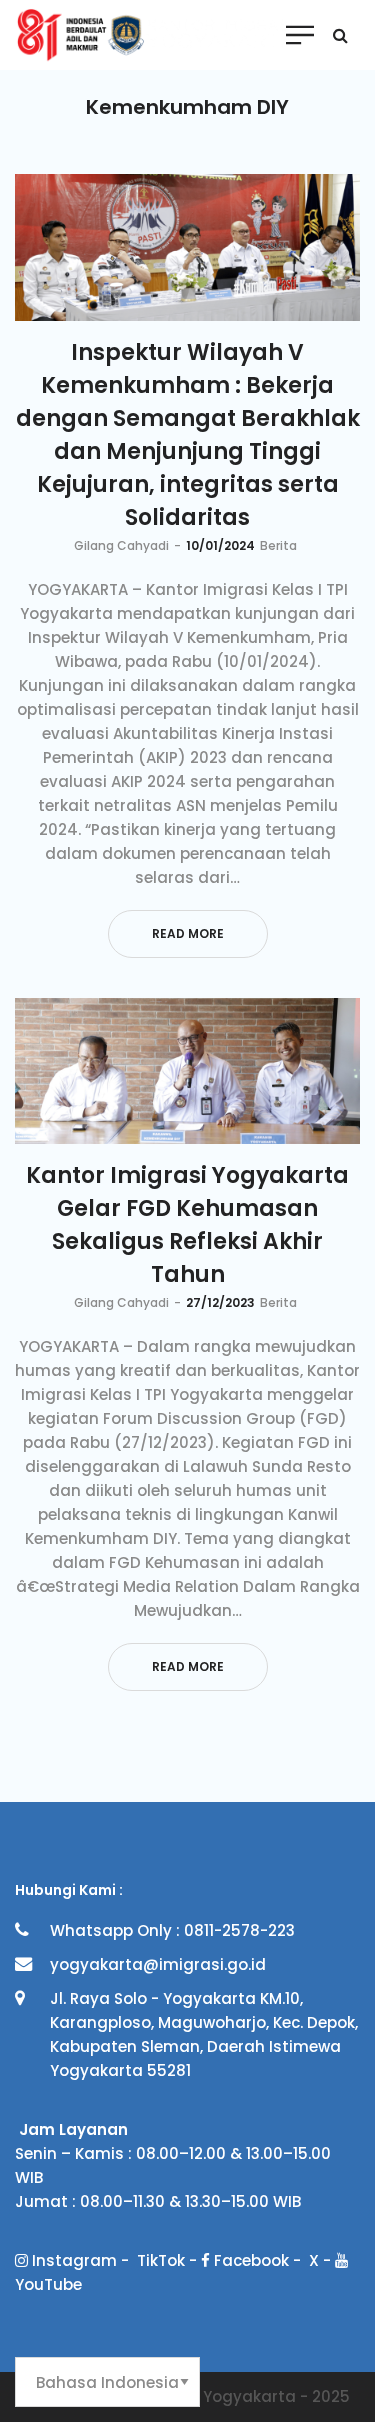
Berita (278, 545)
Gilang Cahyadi (121, 545)
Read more (188, 933)
